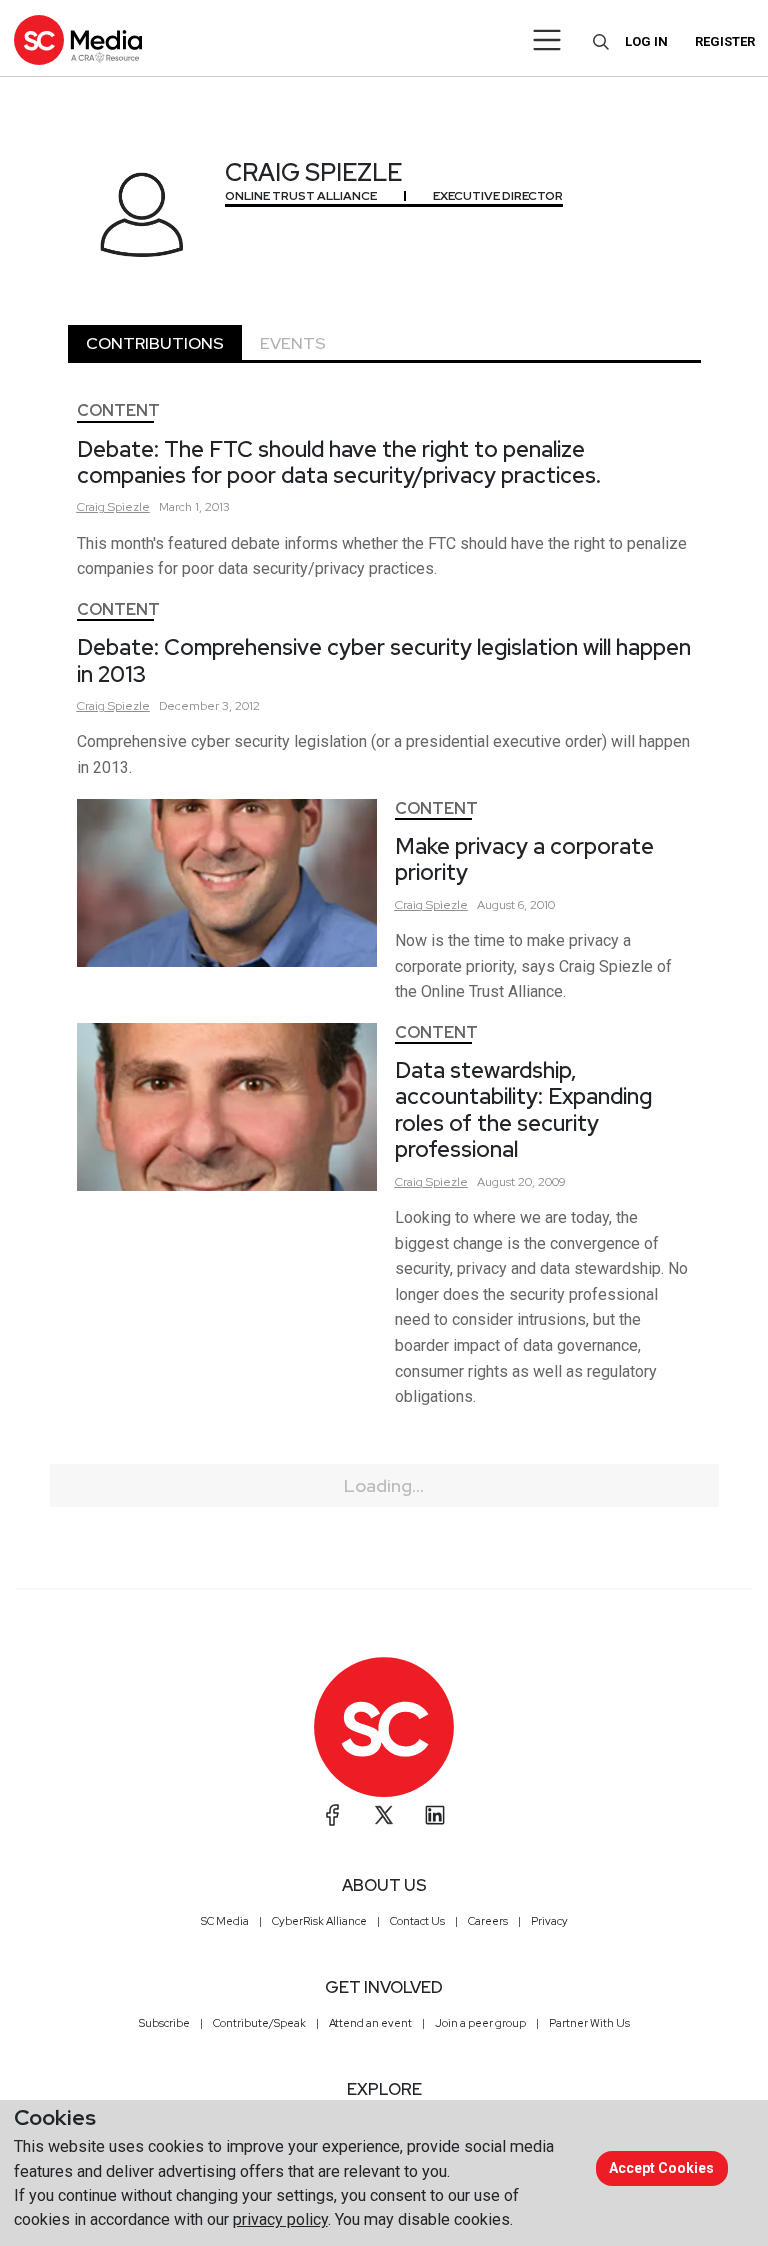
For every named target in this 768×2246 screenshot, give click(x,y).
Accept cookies (661, 2168)
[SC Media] (78, 39)
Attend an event (370, 2023)
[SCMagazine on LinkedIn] (435, 1815)
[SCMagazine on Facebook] (333, 1815)
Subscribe (164, 2023)
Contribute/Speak (259, 2023)
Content (118, 410)
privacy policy (280, 2219)
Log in (646, 41)
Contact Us (417, 1921)
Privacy (549, 1921)
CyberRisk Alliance (319, 1921)
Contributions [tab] (155, 343)
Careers (488, 1921)
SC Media (225, 1921)
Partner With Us (589, 2023)
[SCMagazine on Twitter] (384, 1815)
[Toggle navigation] (547, 40)
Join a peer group (480, 2023)
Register (725, 41)
